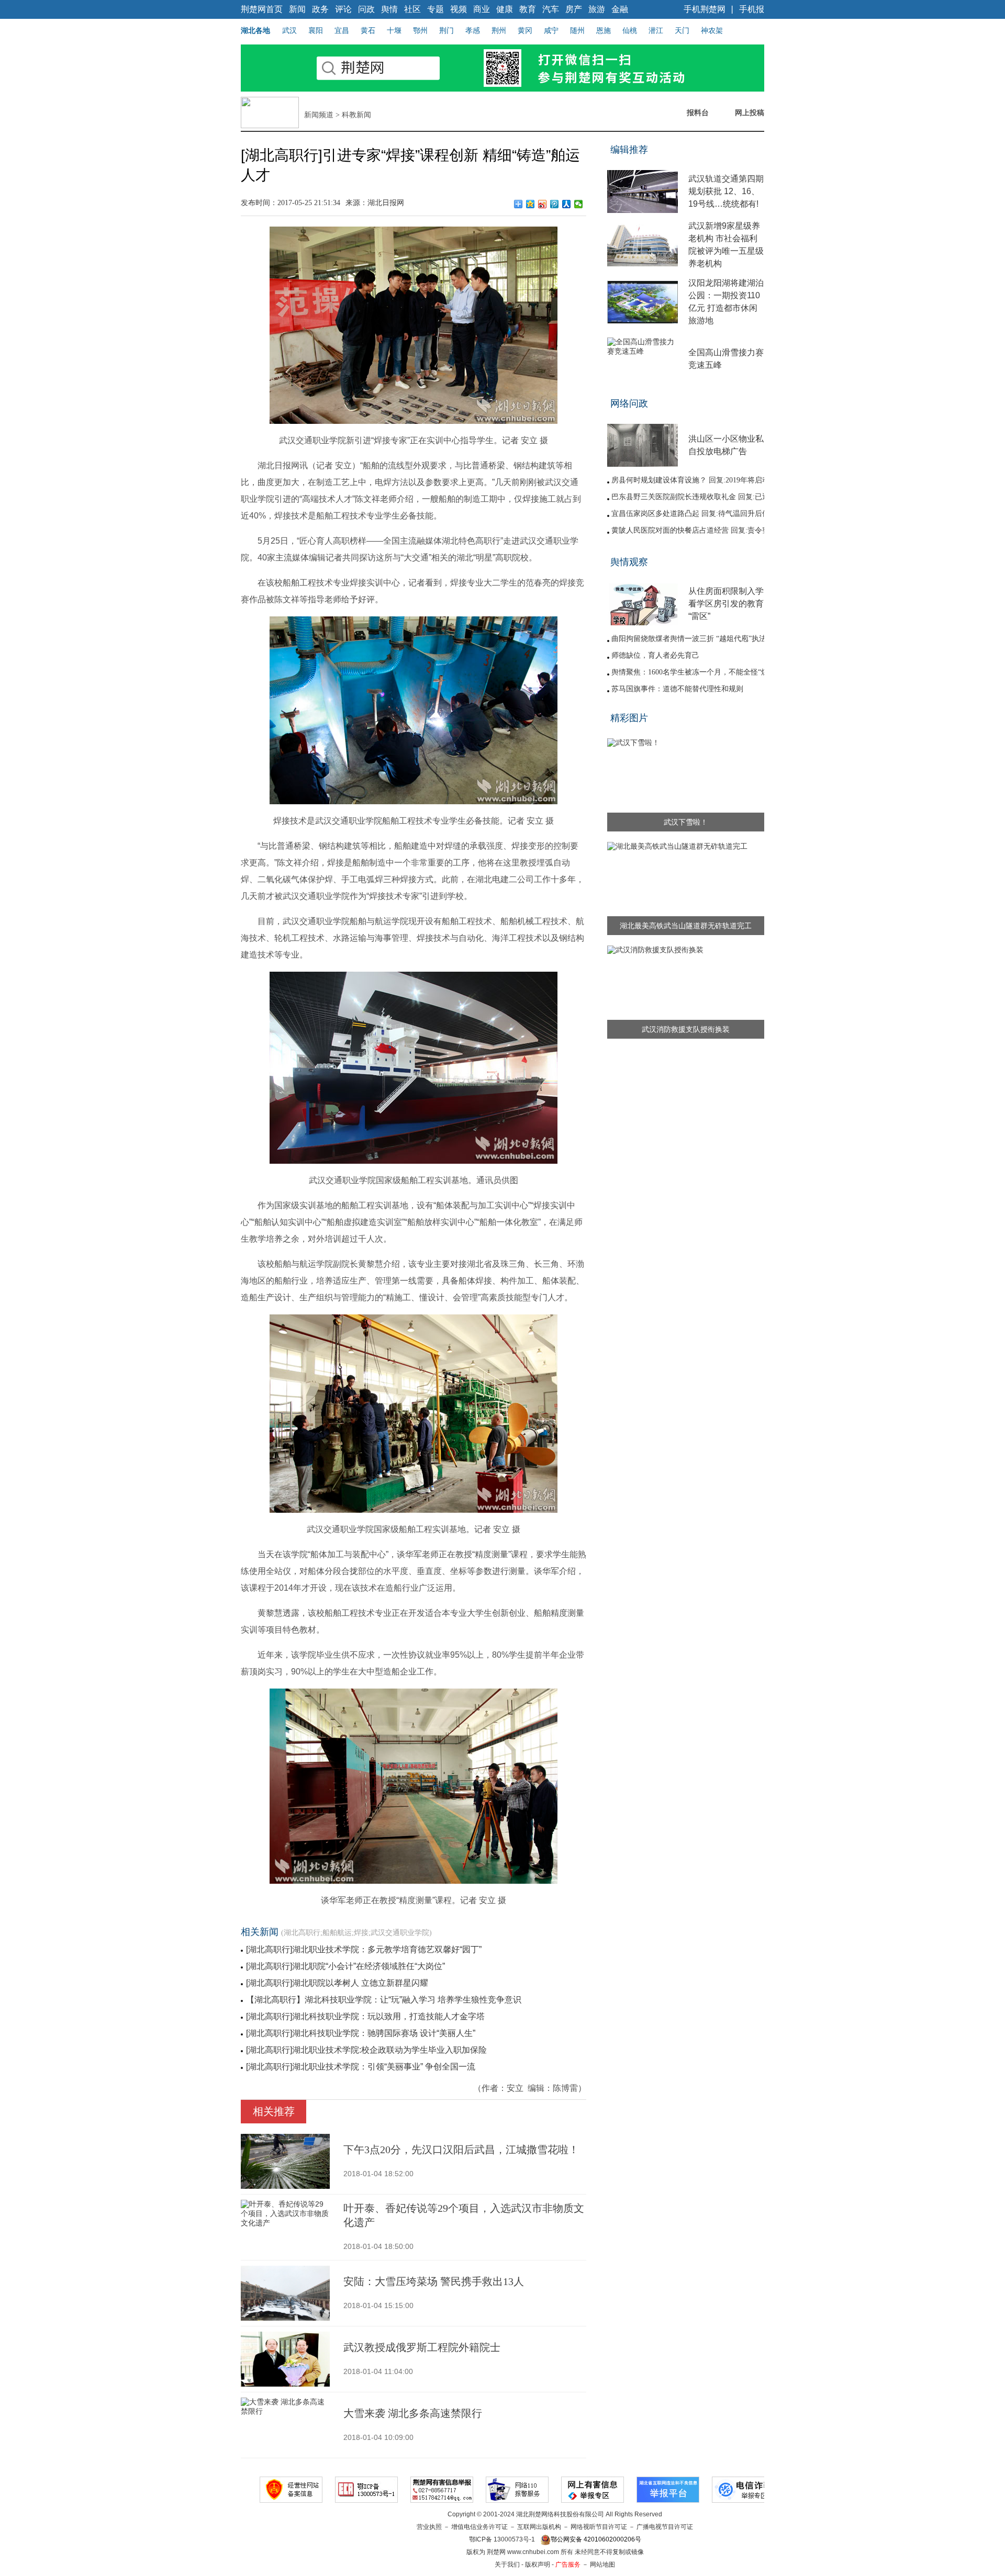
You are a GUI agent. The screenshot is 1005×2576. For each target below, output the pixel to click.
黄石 (368, 30)
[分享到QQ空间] (531, 204)
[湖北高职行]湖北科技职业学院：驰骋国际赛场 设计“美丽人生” (361, 2033)
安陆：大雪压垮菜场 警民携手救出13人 (434, 2281)
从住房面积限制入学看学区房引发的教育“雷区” (726, 604)
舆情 (389, 9)
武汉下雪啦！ (686, 822)
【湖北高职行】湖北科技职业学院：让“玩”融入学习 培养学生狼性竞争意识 (384, 2000)
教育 (528, 9)
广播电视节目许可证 (665, 2527)
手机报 (752, 9)
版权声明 (538, 2564)
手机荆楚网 (705, 9)
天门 (682, 30)
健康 (505, 9)
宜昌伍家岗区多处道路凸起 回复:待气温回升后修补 (694, 514)
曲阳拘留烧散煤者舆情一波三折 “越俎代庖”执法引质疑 (700, 639)
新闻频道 (319, 115)
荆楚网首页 (262, 9)
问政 (366, 9)
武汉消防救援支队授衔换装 (686, 1029)
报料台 (698, 113)
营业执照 (429, 2527)
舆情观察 (629, 562)
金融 (620, 9)
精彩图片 (629, 718)
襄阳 (316, 30)
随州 (577, 30)
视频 (459, 9)
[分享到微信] (579, 204)
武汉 (289, 30)
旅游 (597, 9)
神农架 (712, 30)
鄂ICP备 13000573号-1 (502, 2539)
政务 (320, 9)
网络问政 (629, 403)
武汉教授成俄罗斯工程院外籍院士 (422, 2347)
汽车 (551, 9)
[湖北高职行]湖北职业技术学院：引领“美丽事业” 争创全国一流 (361, 2067)
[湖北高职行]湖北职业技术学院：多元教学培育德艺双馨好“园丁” (364, 1949)
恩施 (604, 30)
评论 (343, 9)
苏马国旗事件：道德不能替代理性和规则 (677, 689)
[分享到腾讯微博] (555, 204)
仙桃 (630, 30)
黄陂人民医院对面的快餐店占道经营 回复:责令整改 (694, 530)
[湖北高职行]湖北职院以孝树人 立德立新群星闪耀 (337, 1983)
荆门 (446, 30)
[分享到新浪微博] (543, 204)
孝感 (473, 30)
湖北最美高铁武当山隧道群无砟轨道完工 (686, 926)
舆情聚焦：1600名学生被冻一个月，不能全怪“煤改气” (699, 672)
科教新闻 (356, 115)
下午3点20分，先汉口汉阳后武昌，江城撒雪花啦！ (461, 2150)
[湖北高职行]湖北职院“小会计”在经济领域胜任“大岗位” (345, 1966)
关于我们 (507, 2564)
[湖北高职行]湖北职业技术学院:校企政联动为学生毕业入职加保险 (366, 2050)
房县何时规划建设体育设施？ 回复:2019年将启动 (690, 480)
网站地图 (602, 2564)
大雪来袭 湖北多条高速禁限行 (413, 2413)
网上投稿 (750, 113)
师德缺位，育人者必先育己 (655, 655)
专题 (435, 9)
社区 (412, 9)
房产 (574, 9)
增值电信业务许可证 (479, 2527)
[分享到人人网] (567, 204)
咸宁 (551, 30)
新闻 (297, 9)
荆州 (499, 30)
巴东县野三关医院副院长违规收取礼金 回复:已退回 (694, 497)
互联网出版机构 (539, 2527)
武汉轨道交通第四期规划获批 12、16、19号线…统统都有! (726, 191)
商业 (482, 9)
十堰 (394, 30)
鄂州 (420, 30)
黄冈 (525, 30)
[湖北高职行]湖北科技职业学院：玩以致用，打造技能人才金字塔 (365, 2016)
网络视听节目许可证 (599, 2527)
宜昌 (342, 30)
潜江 (656, 30)
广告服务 (568, 2564)
